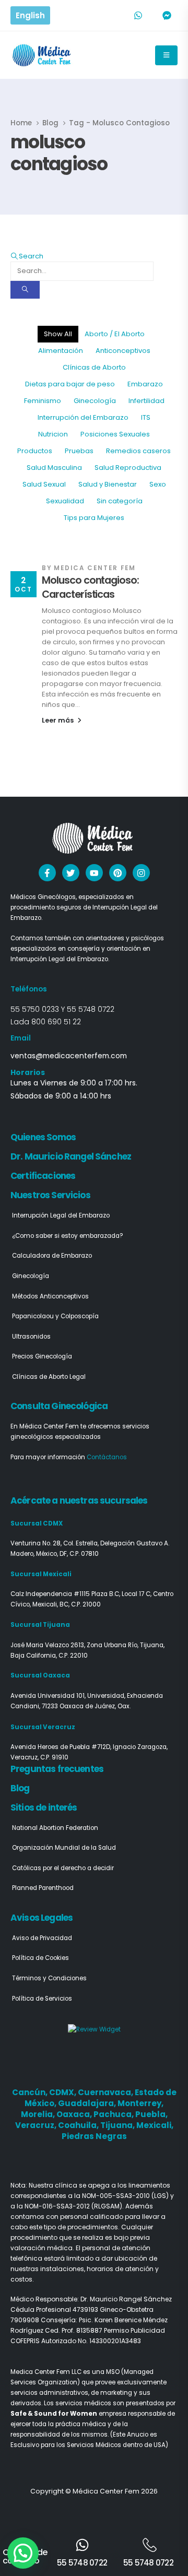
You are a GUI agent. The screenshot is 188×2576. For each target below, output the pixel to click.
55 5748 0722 (91, 1009)
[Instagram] (141, 873)
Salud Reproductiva (128, 468)
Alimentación (61, 351)
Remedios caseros (138, 451)
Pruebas (79, 451)
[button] (27, 256)
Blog (20, 1788)
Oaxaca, (75, 2114)
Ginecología (95, 401)
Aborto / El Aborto (115, 334)
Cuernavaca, (106, 2092)
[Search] (25, 290)
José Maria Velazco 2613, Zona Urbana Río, (75, 1645)
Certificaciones (43, 1176)
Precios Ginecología (42, 1356)
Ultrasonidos (31, 1337)
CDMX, (63, 2092)
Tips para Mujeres (94, 518)
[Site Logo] (43, 55)
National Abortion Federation (55, 1828)
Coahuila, (79, 2125)
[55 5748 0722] (82, 2545)
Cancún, (31, 2092)
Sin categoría (120, 501)
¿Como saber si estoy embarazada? (68, 1236)
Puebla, (151, 2114)
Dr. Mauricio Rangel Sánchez (71, 1156)
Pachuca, (114, 2114)
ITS (146, 417)
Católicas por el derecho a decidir (63, 1868)
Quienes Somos (43, 1137)
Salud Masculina (54, 468)
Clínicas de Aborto (94, 367)
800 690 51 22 (56, 1022)
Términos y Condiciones (49, 1978)
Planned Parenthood (43, 1888)
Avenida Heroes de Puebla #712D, (62, 1747)
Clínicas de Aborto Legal (49, 1377)
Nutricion (53, 434)
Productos (35, 451)
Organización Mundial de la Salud (64, 1848)
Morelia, (39, 2114)
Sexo (158, 484)
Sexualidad (65, 501)
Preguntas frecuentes (57, 1769)
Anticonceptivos (123, 351)
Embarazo (145, 384)
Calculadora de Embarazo (52, 1256)
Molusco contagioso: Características (90, 587)
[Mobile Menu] (166, 55)
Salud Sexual (44, 484)
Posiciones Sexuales (115, 434)
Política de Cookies (40, 1958)
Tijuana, (118, 2125)
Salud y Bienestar (108, 484)
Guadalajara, (88, 2103)
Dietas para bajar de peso (70, 384)
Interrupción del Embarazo (83, 417)
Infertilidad (146, 401)
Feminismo (43, 401)
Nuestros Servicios (50, 1195)
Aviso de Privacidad (42, 1938)
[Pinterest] (118, 873)
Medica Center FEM (95, 568)
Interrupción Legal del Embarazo (61, 1215)
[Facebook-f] (47, 873)
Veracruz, (37, 2125)
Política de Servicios (42, 1999)
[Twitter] (71, 873)
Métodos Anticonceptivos (50, 1296)
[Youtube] (94, 873)
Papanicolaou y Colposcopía (55, 1316)
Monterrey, (140, 2103)
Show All (58, 334)
